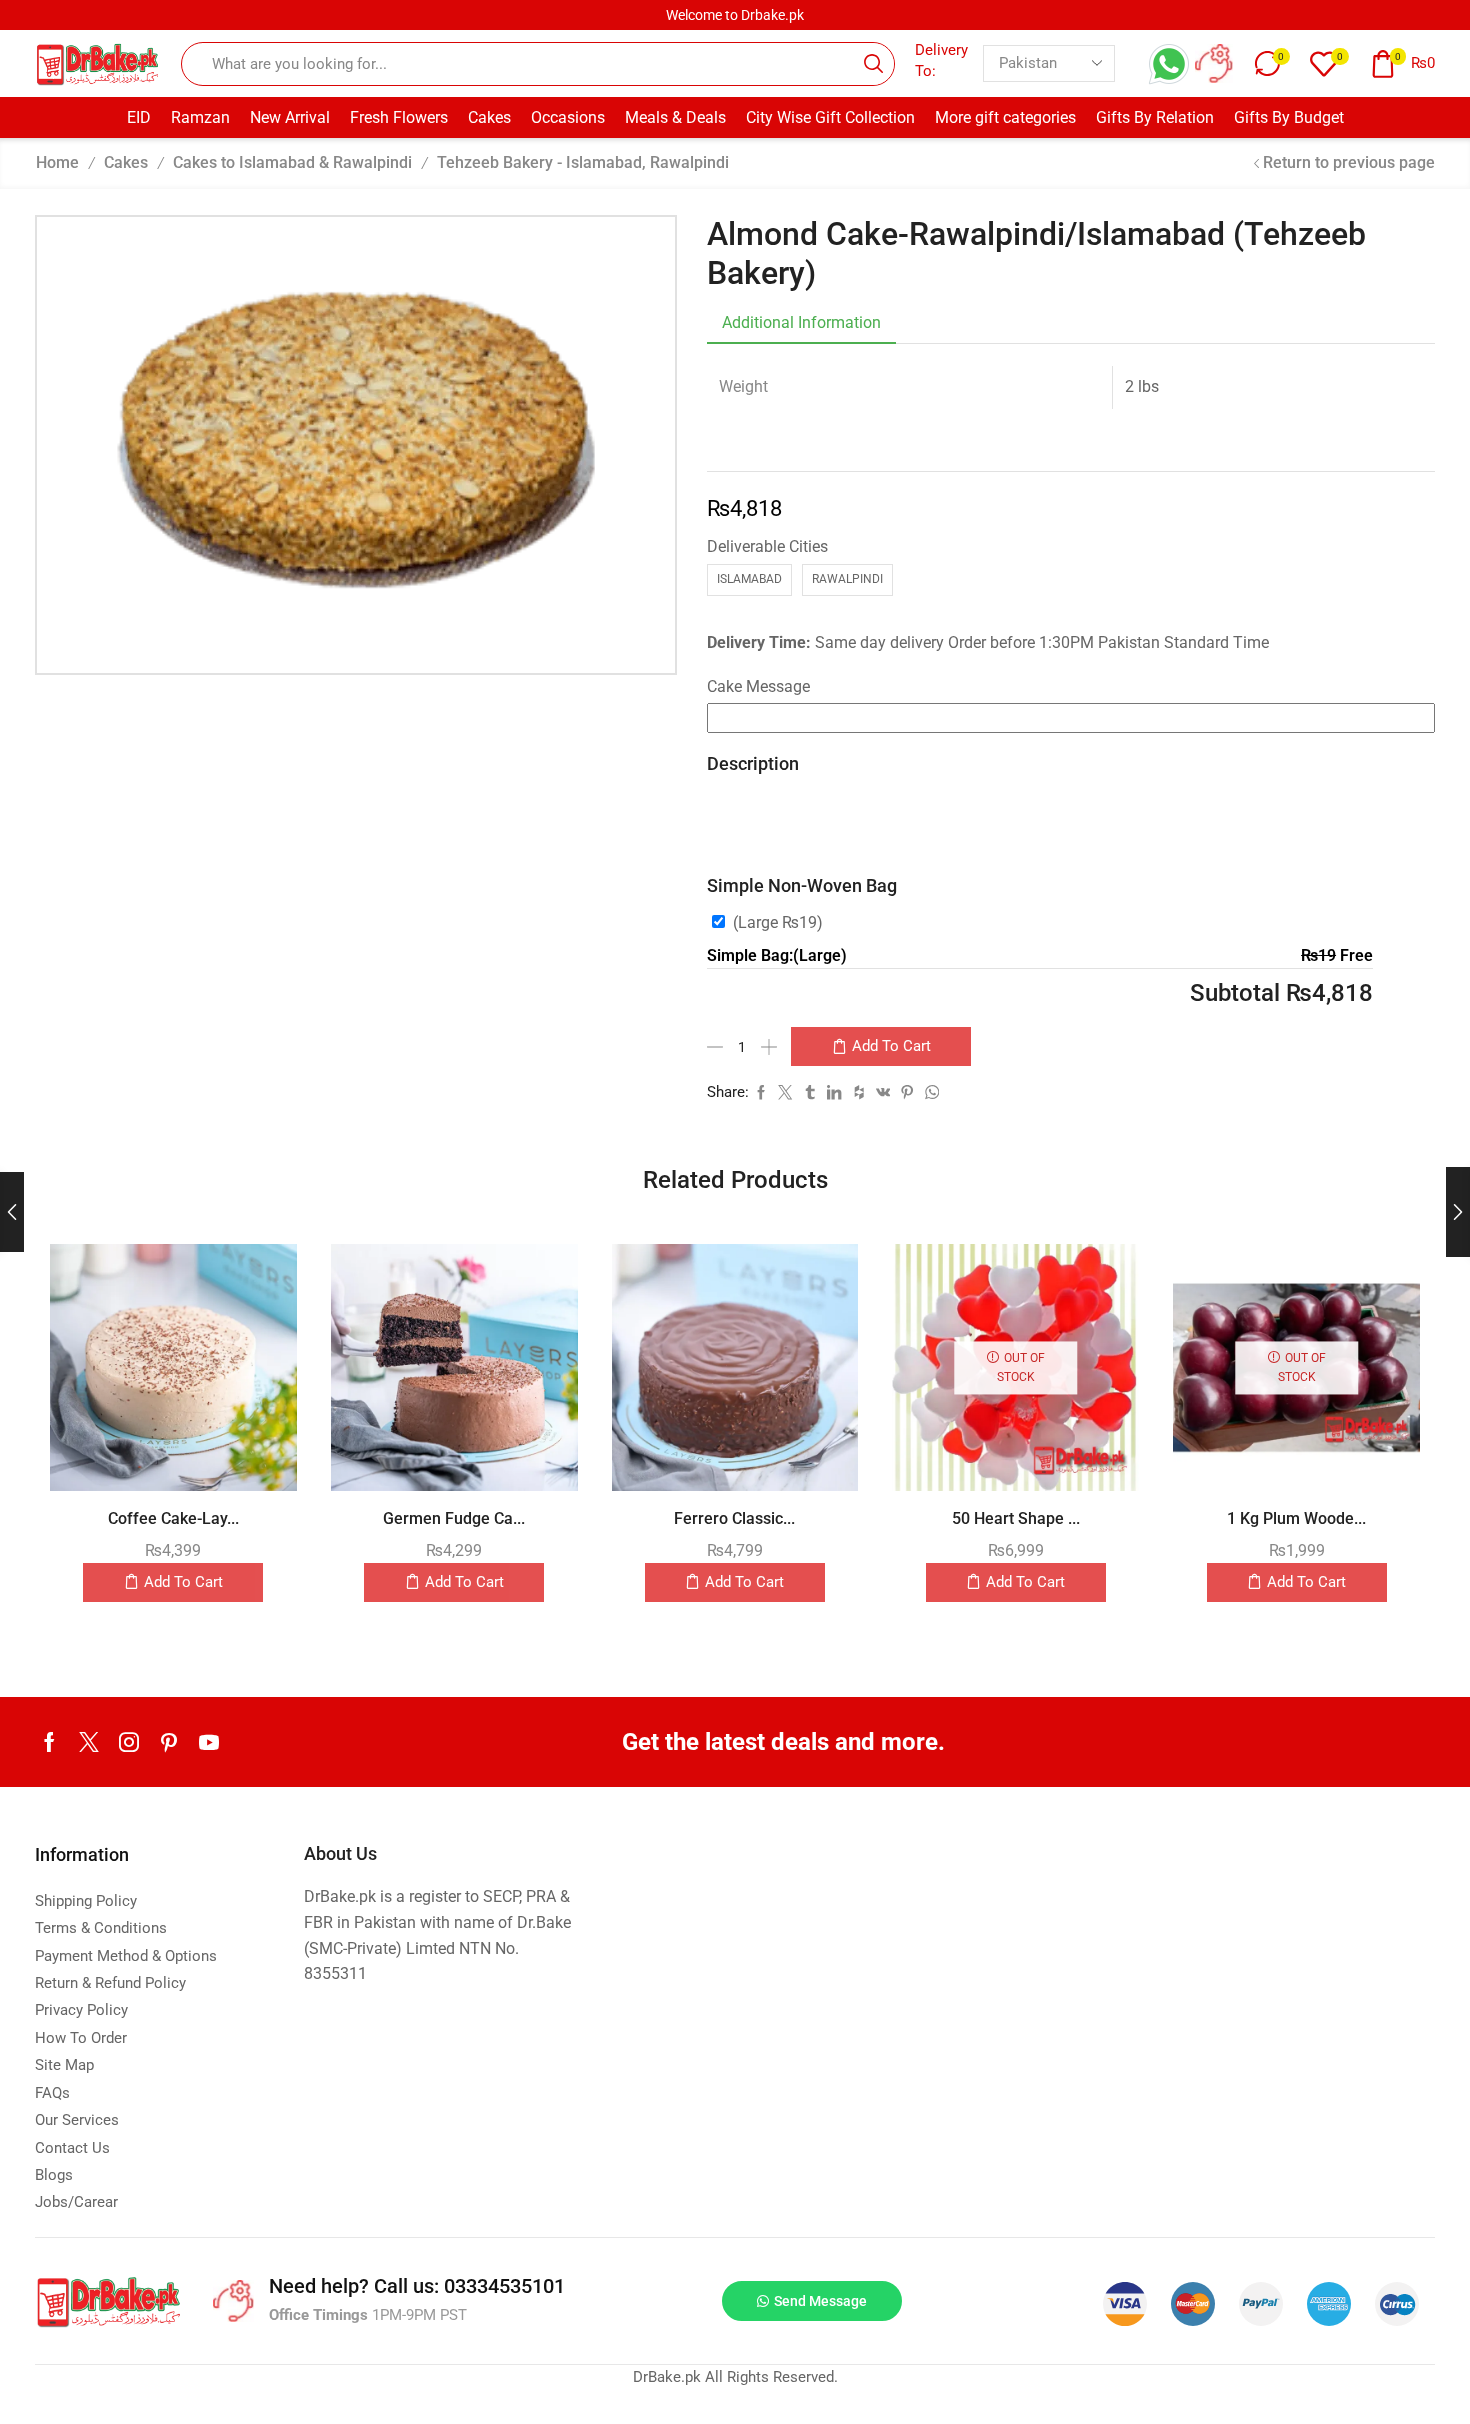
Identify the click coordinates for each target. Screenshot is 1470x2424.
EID (139, 117)
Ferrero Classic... (734, 1518)
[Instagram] (129, 1742)
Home (57, 162)
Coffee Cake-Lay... (173, 1518)
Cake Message (758, 686)
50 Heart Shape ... (1016, 1518)
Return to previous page (1349, 162)
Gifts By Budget (1289, 117)
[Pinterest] (169, 1742)
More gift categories (1005, 117)
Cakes (489, 117)
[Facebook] (49, 1742)
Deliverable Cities (767, 546)
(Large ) (778, 922)
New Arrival (290, 117)
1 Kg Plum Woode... (1296, 1518)
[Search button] (873, 64)
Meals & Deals (675, 117)
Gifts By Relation (1155, 117)
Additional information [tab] (801, 322)
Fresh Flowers (399, 117)
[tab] (801, 323)
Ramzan (200, 117)
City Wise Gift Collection (830, 117)
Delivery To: (941, 60)
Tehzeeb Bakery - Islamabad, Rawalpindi (583, 162)
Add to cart (891, 1046)
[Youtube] (209, 1742)
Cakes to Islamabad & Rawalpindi (292, 162)
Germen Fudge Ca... (454, 1518)
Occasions (568, 117)
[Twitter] (89, 1742)
